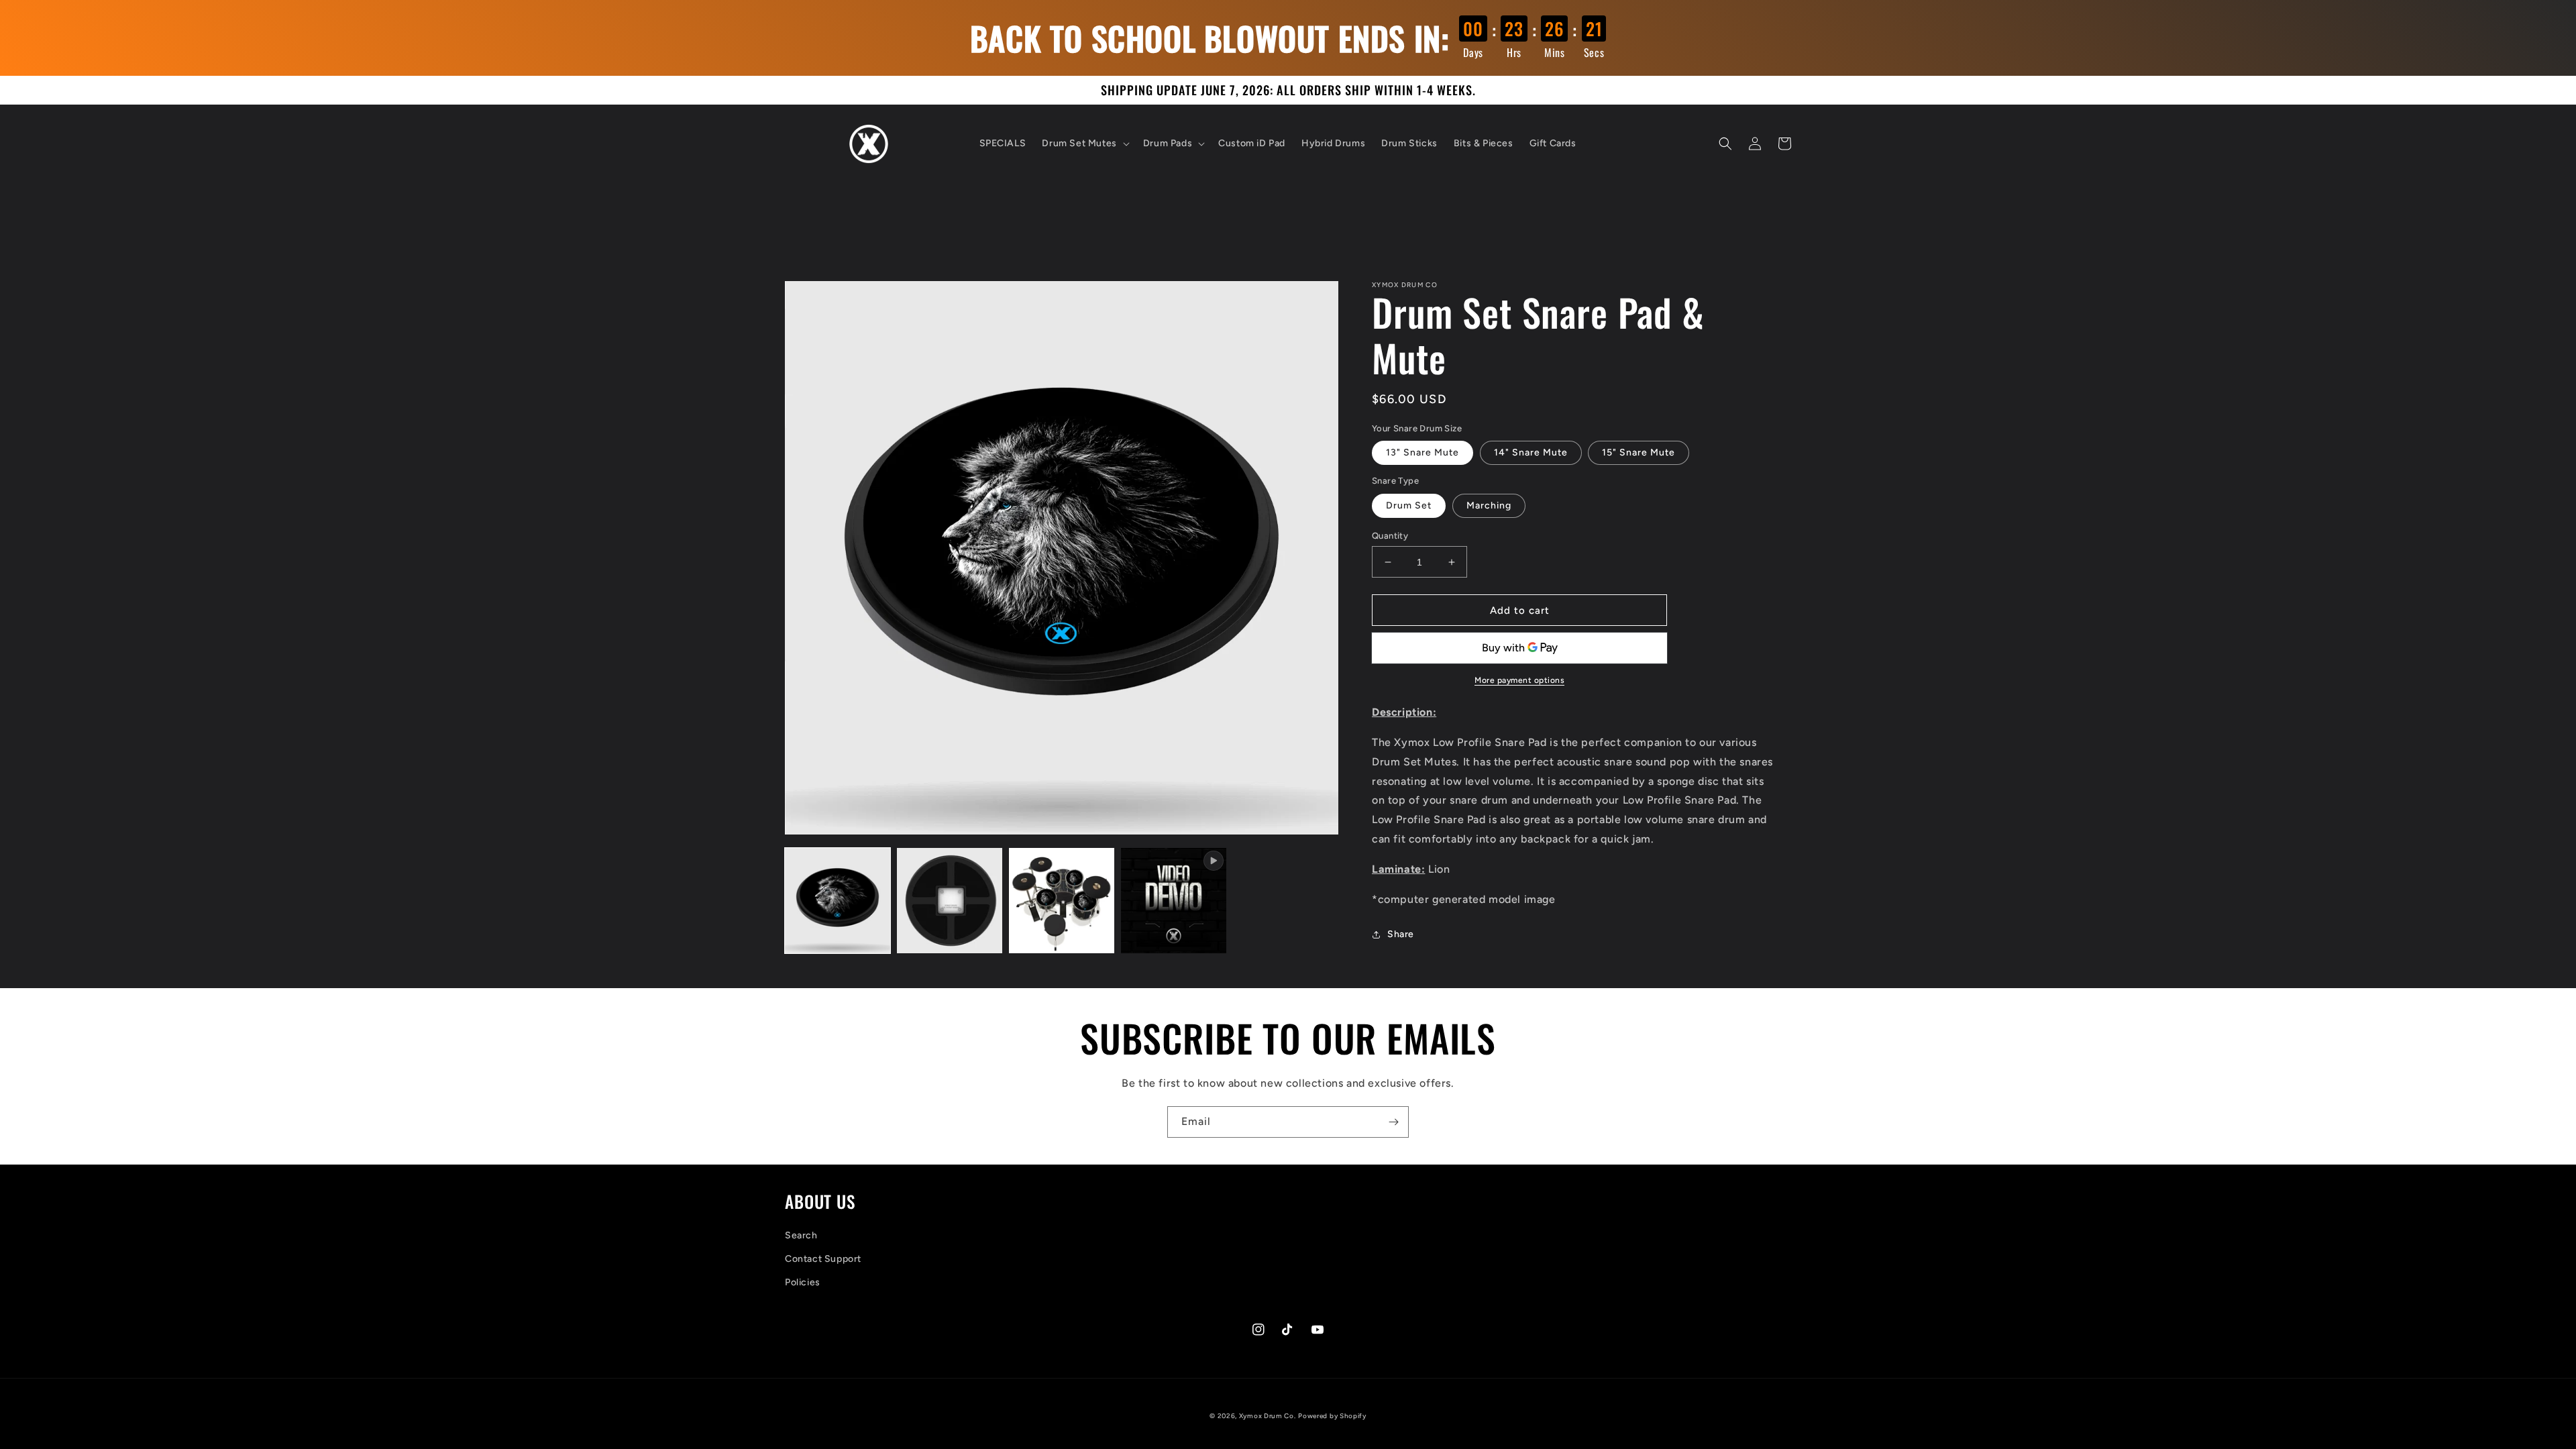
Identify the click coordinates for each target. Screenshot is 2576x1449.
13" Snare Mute (1423, 452)
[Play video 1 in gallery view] (1174, 901)
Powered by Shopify (1332, 1416)
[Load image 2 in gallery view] (950, 901)
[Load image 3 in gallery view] (1062, 901)
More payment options (1519, 680)
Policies (803, 1282)
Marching (1489, 505)
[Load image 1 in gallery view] (838, 901)
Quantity (1390, 536)
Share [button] (1401, 934)
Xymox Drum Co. (1268, 1416)
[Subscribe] (1393, 1122)
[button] (1084, 144)
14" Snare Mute (1531, 452)
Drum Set (1409, 505)
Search (801, 1235)
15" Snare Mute (1639, 452)
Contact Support (823, 1259)
